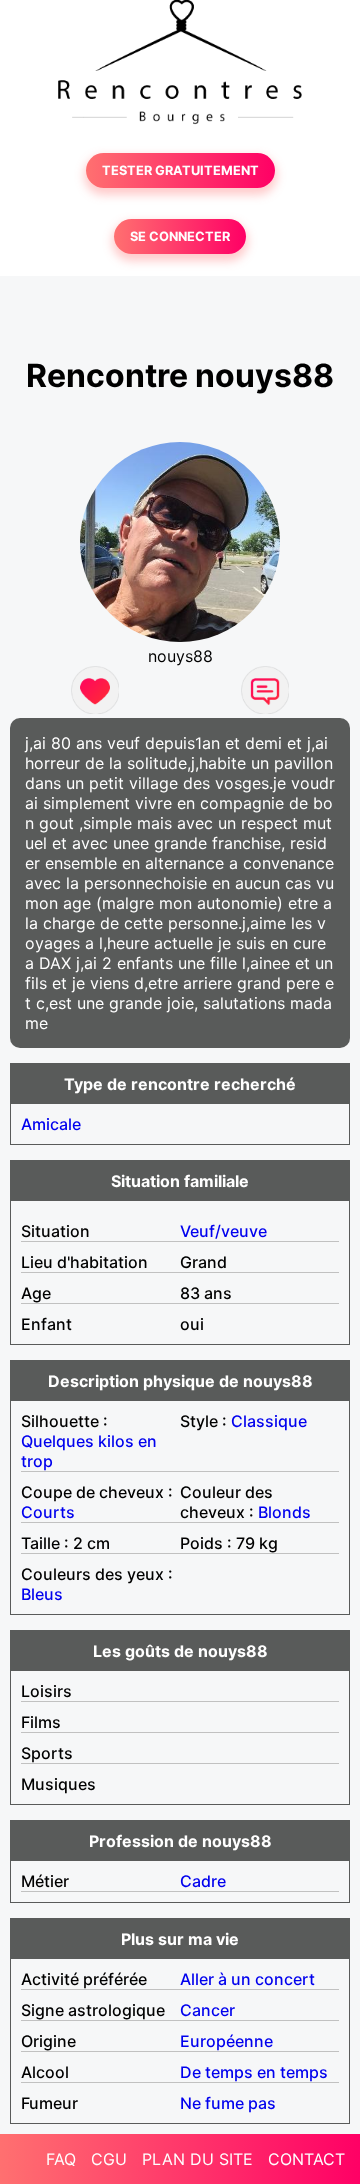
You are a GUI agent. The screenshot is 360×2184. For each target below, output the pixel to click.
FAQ (61, 2159)
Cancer (207, 2010)
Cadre (203, 1881)
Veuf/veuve (223, 1231)
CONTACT (306, 2159)
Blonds (284, 1512)
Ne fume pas (228, 2103)
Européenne (226, 2041)
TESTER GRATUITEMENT (180, 170)
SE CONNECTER (180, 236)
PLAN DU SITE (197, 2159)
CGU (109, 2159)
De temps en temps (254, 2072)
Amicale (51, 1124)
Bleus (42, 1594)
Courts (48, 1512)
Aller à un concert (247, 1979)
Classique (269, 1421)
